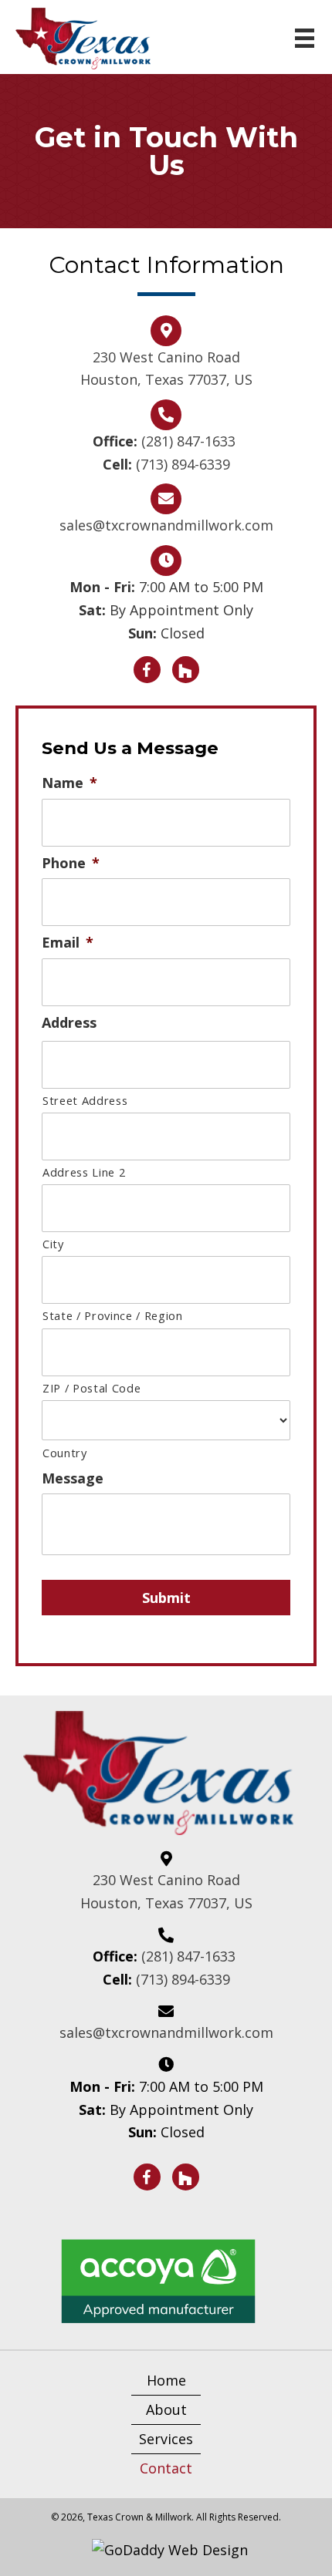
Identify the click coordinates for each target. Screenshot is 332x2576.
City (53, 1244)
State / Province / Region (113, 1315)
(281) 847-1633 (190, 441)
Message (73, 1478)
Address (69, 1023)
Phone (71, 863)
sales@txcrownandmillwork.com (166, 525)
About (166, 2409)
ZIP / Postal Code (91, 1388)
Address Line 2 (84, 1172)
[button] (147, 670)
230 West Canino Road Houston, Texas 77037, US (166, 1891)
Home (166, 2380)
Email (68, 943)
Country (65, 1453)
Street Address (85, 1100)
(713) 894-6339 (183, 464)
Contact (166, 2468)
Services (166, 2439)
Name (69, 783)
